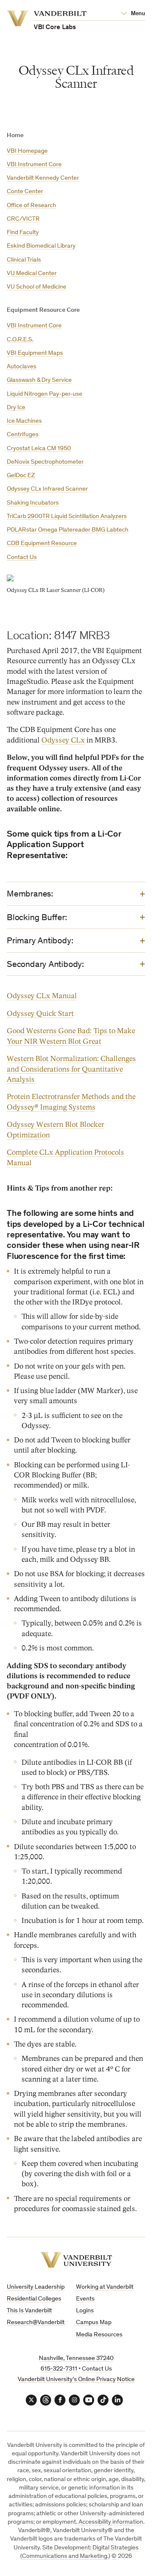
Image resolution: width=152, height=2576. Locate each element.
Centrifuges (23, 435)
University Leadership (36, 2287)
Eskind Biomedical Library (41, 246)
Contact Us (22, 558)
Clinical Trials (24, 260)
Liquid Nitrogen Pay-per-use (45, 394)
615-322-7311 (59, 2369)
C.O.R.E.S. (20, 340)
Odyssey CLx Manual (42, 996)
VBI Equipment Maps (35, 353)
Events (85, 2299)
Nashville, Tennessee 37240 (76, 2359)
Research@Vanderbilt (36, 2323)
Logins (85, 2311)
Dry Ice (16, 408)
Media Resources (99, 2335)
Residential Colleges (34, 2299)
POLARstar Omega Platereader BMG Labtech (68, 530)
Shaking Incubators (33, 503)
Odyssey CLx (63, 740)
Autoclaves (22, 367)
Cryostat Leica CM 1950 (39, 449)
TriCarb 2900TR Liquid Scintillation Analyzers (67, 517)
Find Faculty (23, 233)
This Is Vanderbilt (29, 2311)
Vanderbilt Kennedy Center (43, 178)
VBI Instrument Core (34, 165)
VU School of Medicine (37, 287)
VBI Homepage (27, 151)
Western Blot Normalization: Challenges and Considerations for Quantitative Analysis (71, 1069)
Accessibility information (111, 2522)
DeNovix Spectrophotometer (45, 462)
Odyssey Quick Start (40, 1014)
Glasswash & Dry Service (39, 380)
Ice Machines (24, 421)
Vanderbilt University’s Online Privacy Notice (76, 2380)
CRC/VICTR (23, 219)
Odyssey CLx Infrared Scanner (47, 489)
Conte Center (25, 192)
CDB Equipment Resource (42, 544)
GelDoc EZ (21, 476)
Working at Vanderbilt (105, 2287)
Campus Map (94, 2323)
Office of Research (31, 206)
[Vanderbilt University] (76, 2260)
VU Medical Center (32, 274)
